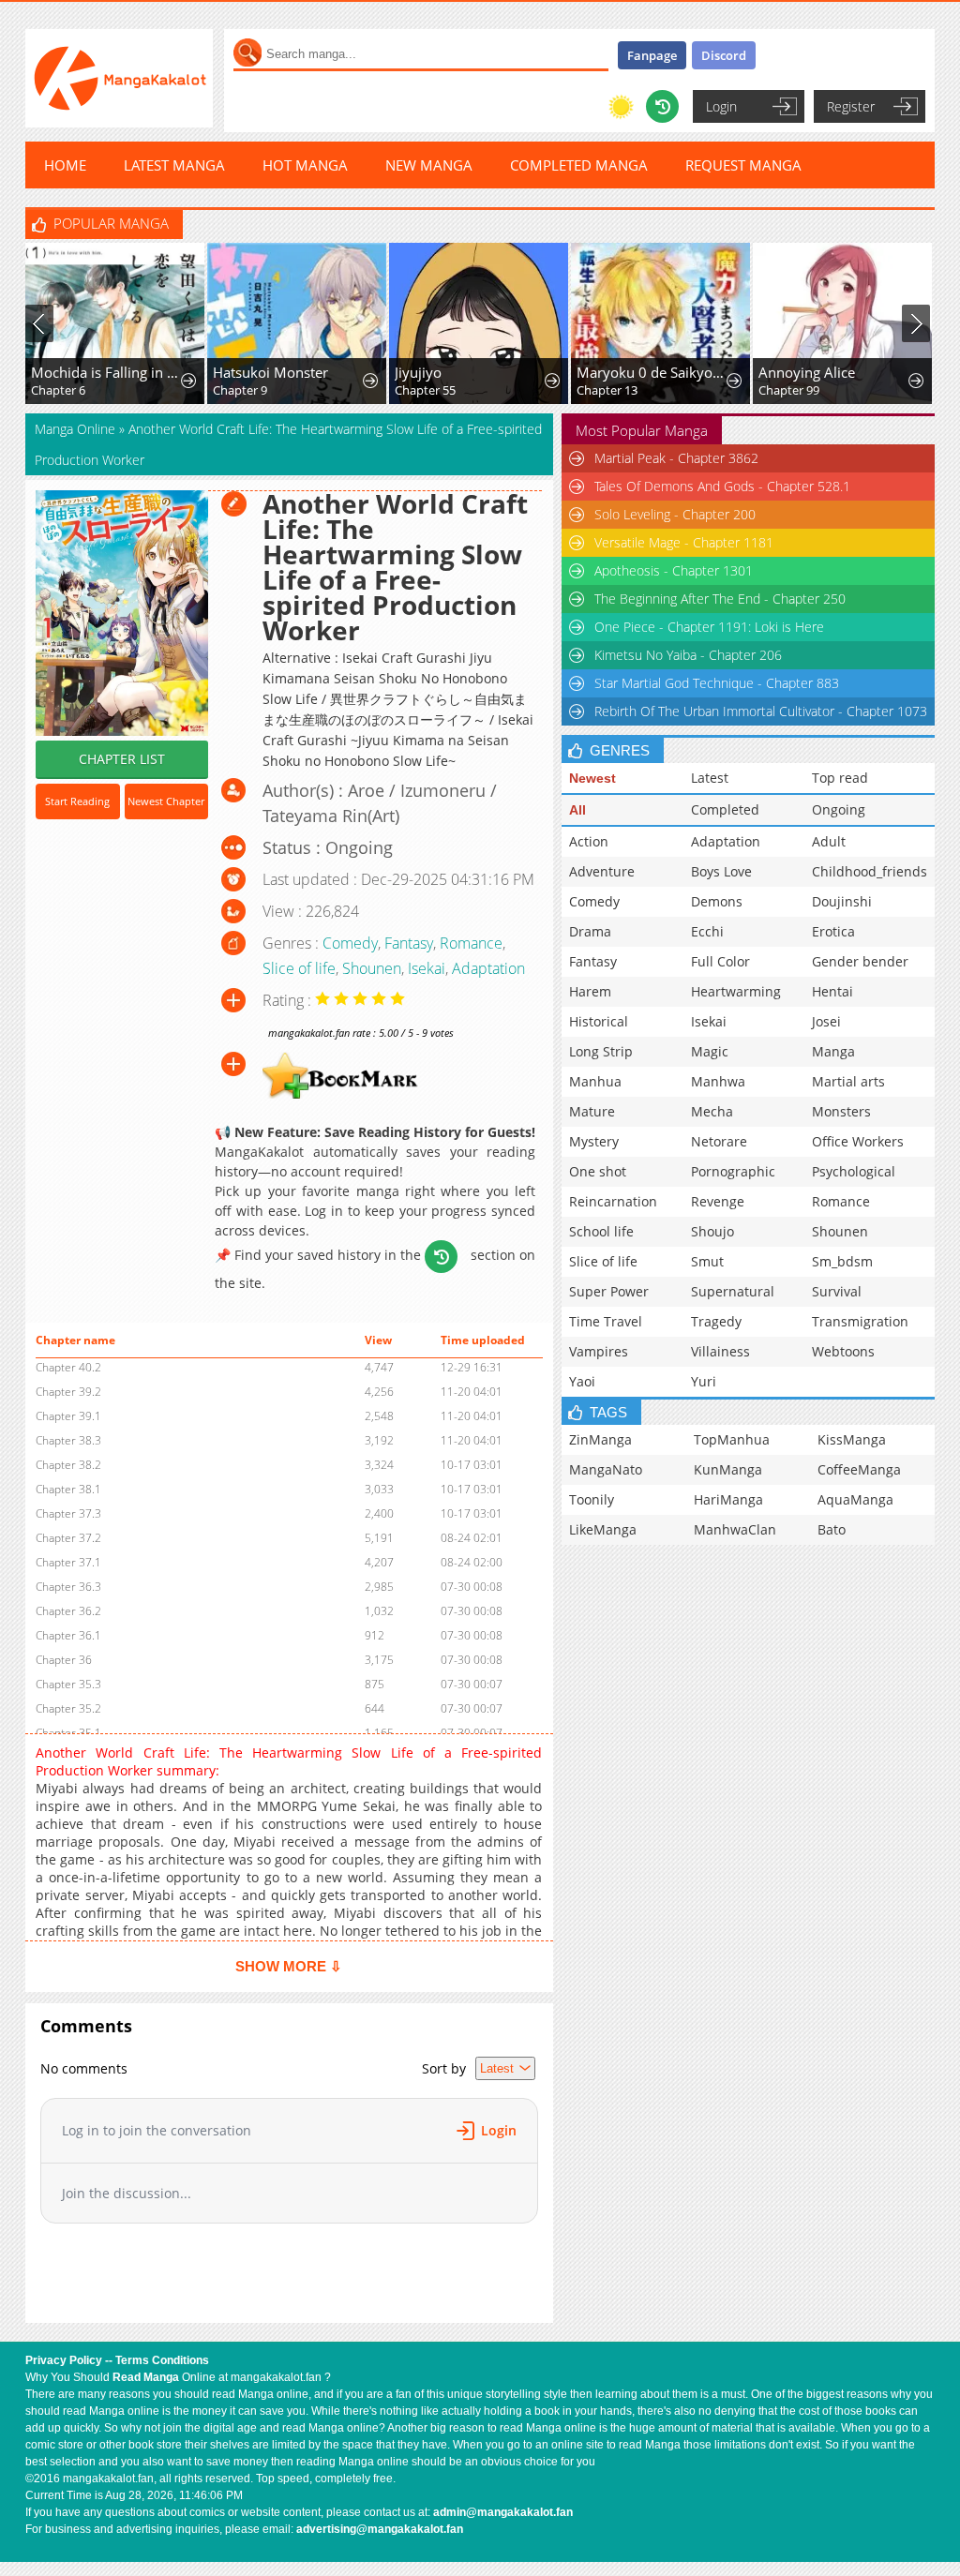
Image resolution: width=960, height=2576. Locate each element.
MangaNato (606, 1469)
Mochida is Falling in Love (107, 372)
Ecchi (707, 931)
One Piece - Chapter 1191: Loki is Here (709, 627)
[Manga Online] (119, 78)
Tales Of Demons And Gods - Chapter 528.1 (722, 486)
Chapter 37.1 (68, 1562)
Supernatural (733, 1291)
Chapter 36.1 (68, 1635)
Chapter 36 (64, 1660)
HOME (65, 165)
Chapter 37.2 (68, 1538)
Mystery (594, 1141)
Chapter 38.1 (68, 1489)
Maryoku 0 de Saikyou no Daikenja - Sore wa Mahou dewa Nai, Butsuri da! (652, 372)
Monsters (841, 1111)
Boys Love (721, 871)
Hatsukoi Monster (270, 372)
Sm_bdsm (842, 1261)
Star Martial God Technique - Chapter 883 (717, 683)
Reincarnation (613, 1201)
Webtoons (843, 1351)
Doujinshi (842, 901)
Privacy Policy (64, 2360)
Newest (592, 778)
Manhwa (718, 1081)
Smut (707, 1261)
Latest (710, 778)
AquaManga (855, 1499)
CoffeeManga (859, 1469)
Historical (599, 1021)
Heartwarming (736, 991)
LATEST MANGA (174, 165)
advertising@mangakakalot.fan (380, 2529)
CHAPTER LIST (122, 759)
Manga (833, 1051)
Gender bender (860, 961)
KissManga (852, 1439)
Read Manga (146, 2377)
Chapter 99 (789, 390)
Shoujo (712, 1231)
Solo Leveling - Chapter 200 (675, 514)
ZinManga (600, 1439)
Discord (724, 55)
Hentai (832, 991)
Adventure (602, 871)
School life (601, 1231)
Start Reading (77, 801)
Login (721, 106)
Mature (592, 1111)
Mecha (712, 1111)
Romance (471, 943)
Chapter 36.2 (68, 1611)
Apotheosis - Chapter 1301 (674, 570)
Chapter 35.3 (68, 1684)
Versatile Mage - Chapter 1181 (684, 542)
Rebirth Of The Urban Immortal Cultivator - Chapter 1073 (761, 711)
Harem (590, 991)
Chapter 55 (425, 390)
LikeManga (603, 1529)
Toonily (592, 1499)
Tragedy (716, 1321)
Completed (725, 809)
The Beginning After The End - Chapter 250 (720, 599)
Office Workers (858, 1141)
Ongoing (839, 809)
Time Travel (606, 1321)
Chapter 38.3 (68, 1440)
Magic (710, 1051)
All (577, 810)
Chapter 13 (607, 390)
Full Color (720, 961)
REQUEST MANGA (743, 165)
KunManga (728, 1469)
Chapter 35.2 (68, 1708)
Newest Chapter (166, 801)
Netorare (719, 1141)
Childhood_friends (870, 871)
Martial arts (848, 1081)
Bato (832, 1529)
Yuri (704, 1381)
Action (589, 841)
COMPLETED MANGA (579, 165)
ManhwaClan (735, 1529)
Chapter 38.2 (68, 1465)
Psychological (854, 1171)
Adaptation (488, 968)
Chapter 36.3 (68, 1587)
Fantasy (409, 943)
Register (851, 106)
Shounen (372, 968)
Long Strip (601, 1051)
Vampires (599, 1351)
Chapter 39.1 (68, 1416)
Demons (717, 901)
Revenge (718, 1201)
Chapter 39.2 (68, 1392)
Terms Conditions (162, 2360)
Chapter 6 (58, 390)
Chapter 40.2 (68, 1367)
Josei (826, 1021)
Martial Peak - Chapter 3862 (676, 458)
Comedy (350, 943)
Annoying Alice (807, 372)
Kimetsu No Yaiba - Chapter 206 (688, 655)
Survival (837, 1291)
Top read (840, 778)
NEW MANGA (429, 165)
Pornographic (733, 1171)
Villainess (720, 1351)
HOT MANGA (305, 165)
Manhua (595, 1081)
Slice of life (299, 968)
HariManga (728, 1499)
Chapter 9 (240, 390)
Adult (829, 841)
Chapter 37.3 (68, 1513)
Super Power (609, 1291)
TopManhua (732, 1439)
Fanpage (652, 55)
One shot (598, 1171)
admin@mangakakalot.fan (503, 2512)
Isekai (427, 968)
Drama (590, 931)
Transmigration (860, 1321)
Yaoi (582, 1381)
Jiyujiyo (418, 372)
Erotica (833, 931)
